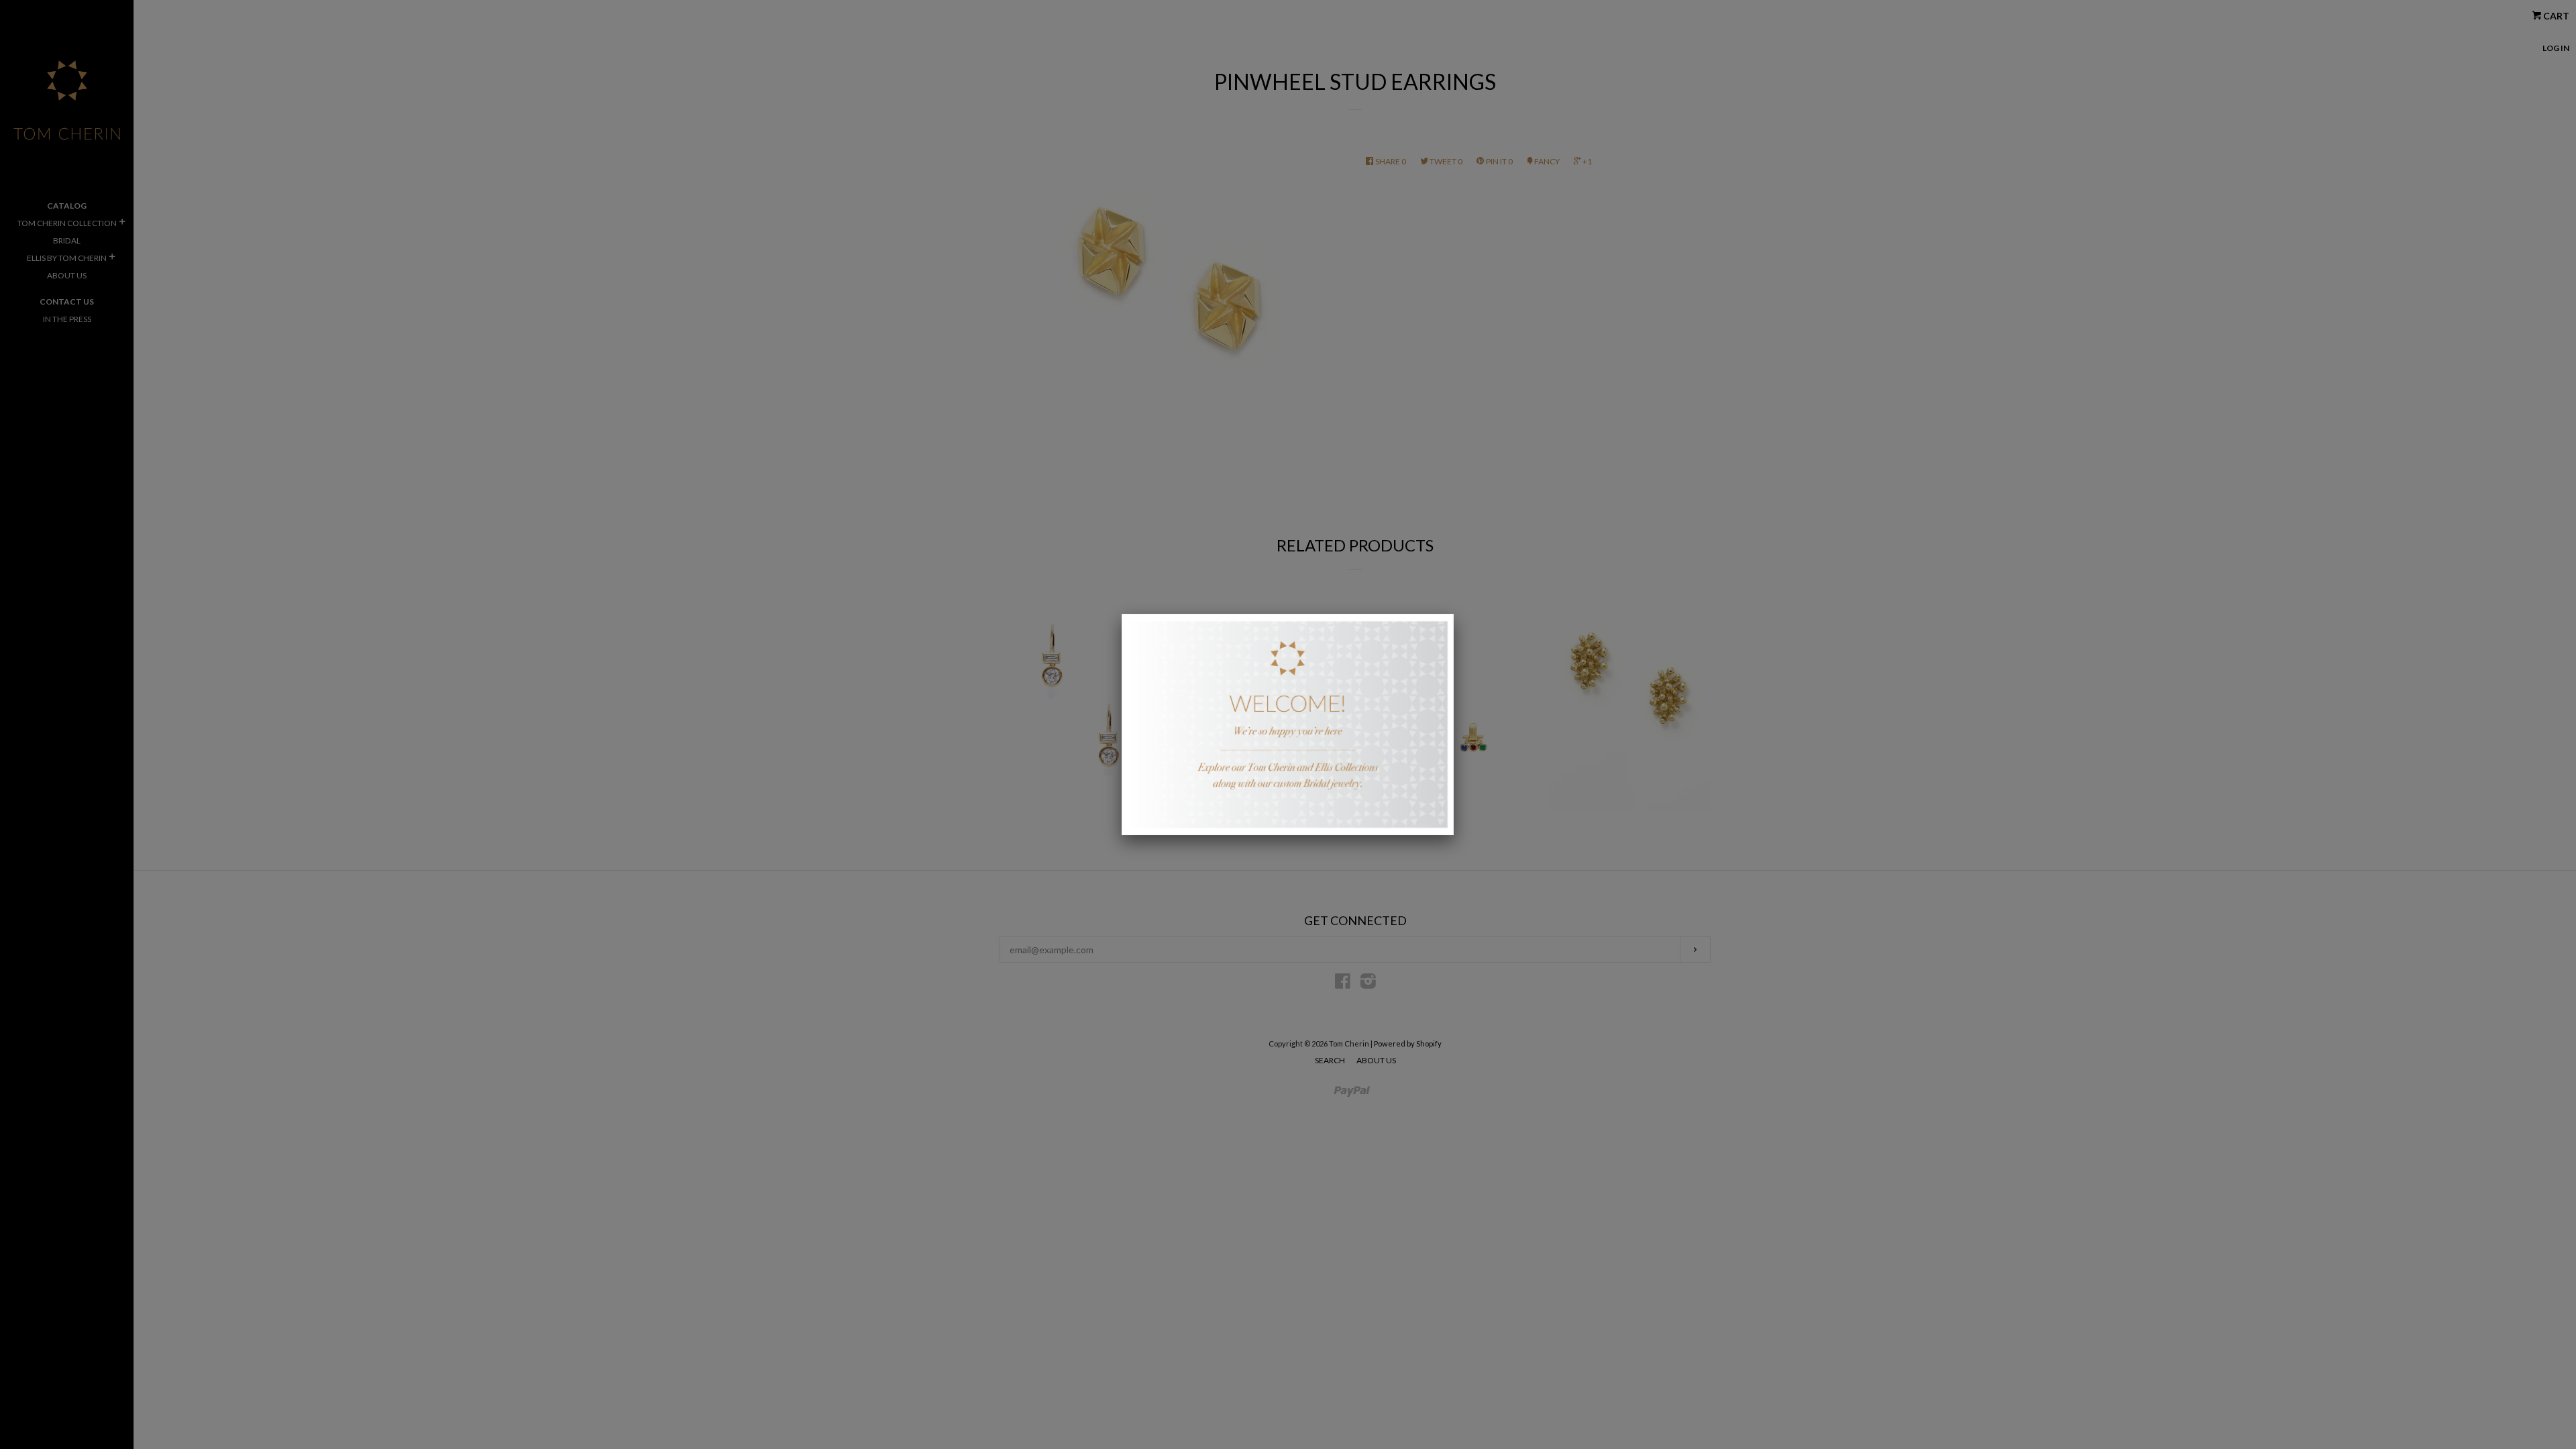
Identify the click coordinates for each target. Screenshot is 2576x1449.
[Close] (1454, 614)
